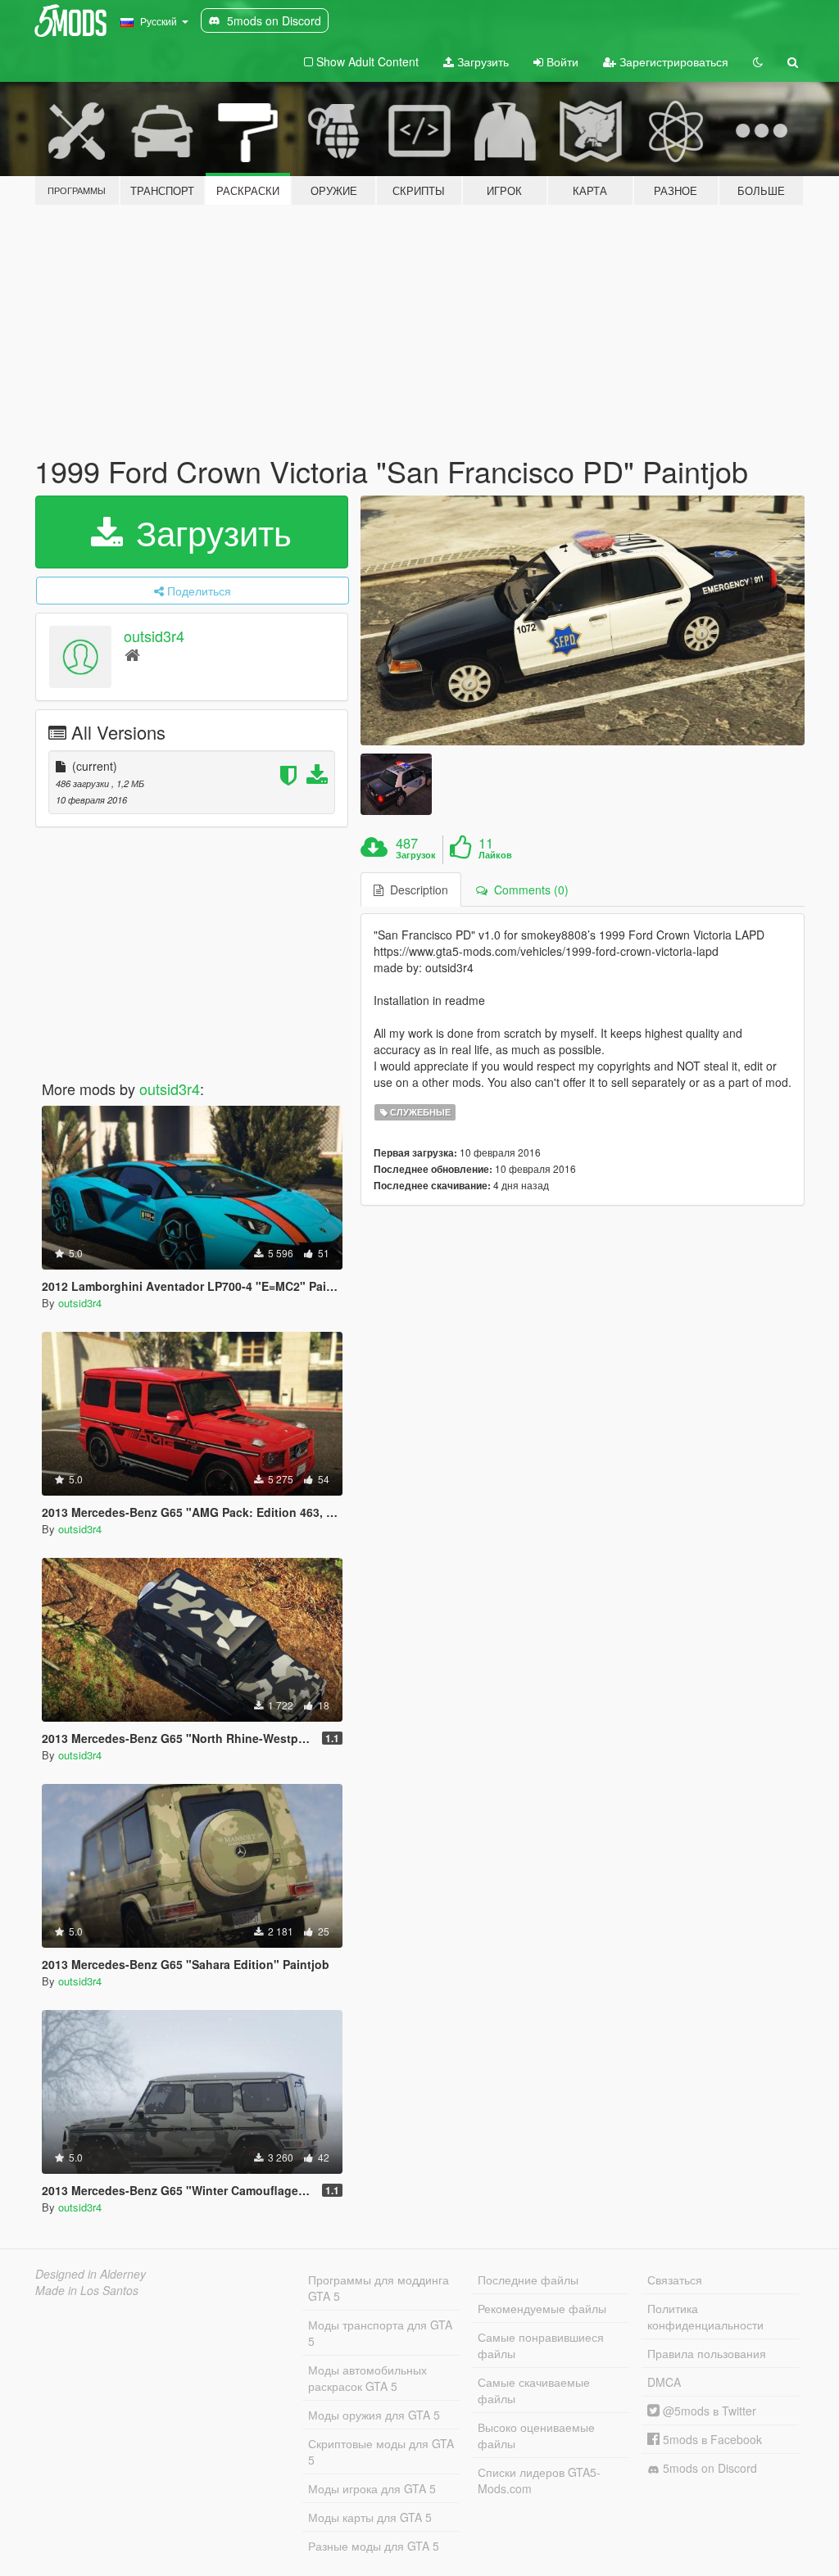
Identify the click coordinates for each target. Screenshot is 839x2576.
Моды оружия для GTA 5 (374, 2415)
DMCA (664, 2382)
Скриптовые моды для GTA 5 (381, 2452)
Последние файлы (528, 2279)
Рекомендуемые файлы (542, 2308)
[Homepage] (132, 654)
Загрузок (416, 855)
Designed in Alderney (91, 2274)
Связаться (675, 2279)
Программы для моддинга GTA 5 (379, 2288)
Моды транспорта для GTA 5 (380, 2333)
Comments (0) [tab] (528, 890)
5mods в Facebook (711, 2439)
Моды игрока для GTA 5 (372, 2488)
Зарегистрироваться (672, 61)
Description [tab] (416, 890)
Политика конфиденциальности (705, 2316)
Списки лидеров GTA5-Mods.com (539, 2480)
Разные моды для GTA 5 (374, 2546)
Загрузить (481, 61)
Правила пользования (707, 2353)
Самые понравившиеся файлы (541, 2345)
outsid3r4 (154, 636)
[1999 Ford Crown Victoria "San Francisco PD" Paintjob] (583, 620)
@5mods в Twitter (708, 2411)
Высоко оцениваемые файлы (536, 2435)
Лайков (495, 855)
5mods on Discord (708, 2468)
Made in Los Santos (87, 2290)
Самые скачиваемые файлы (534, 2390)
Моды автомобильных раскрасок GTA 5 (367, 2378)
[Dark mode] (758, 61)
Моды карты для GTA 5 (370, 2517)
